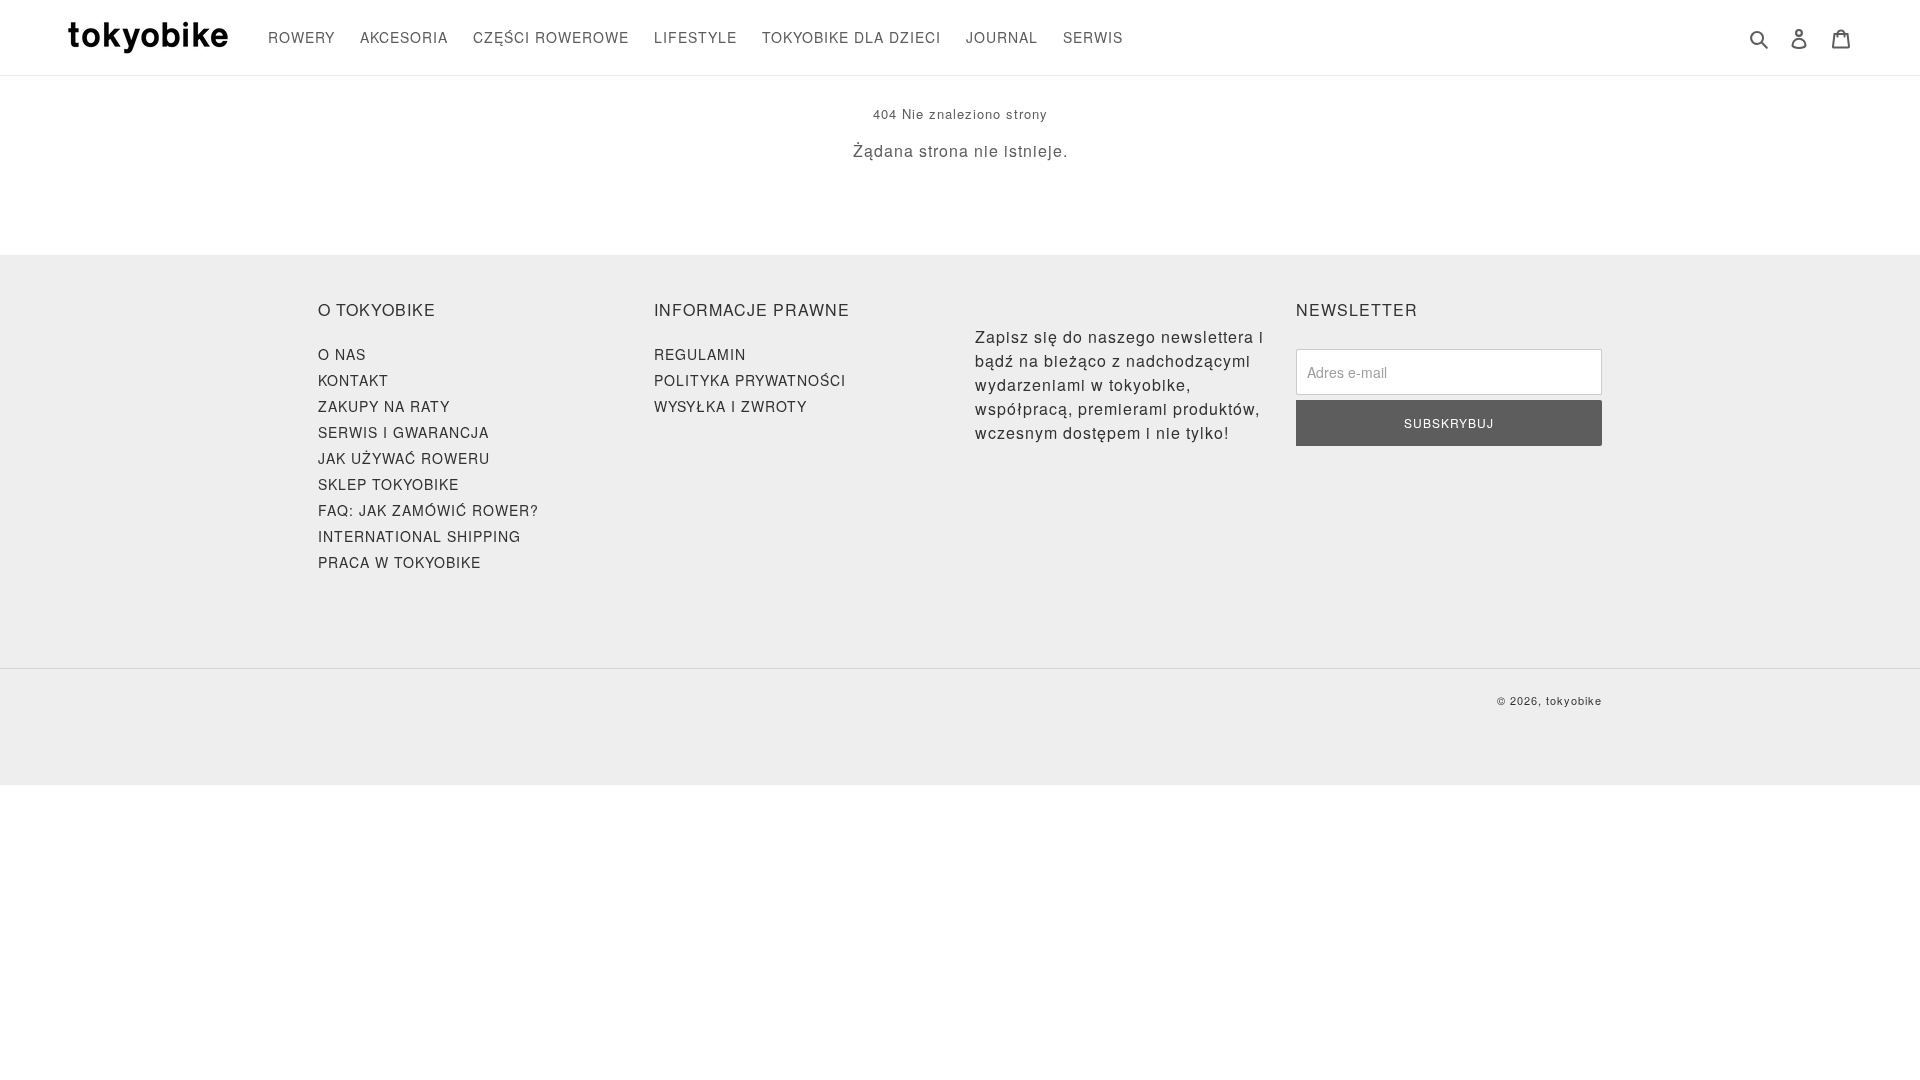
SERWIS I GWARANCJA (403, 432)
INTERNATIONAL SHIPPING (419, 536)
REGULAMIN (700, 354)
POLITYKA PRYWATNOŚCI (750, 380)
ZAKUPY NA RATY (384, 406)
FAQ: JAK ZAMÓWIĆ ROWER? (428, 510)
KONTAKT (353, 380)
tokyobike (1574, 700)
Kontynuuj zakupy (945, 204)
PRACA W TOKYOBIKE (399, 562)
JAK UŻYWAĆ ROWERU (404, 458)
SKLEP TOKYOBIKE (388, 484)
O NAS (342, 354)
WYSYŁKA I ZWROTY (730, 406)
